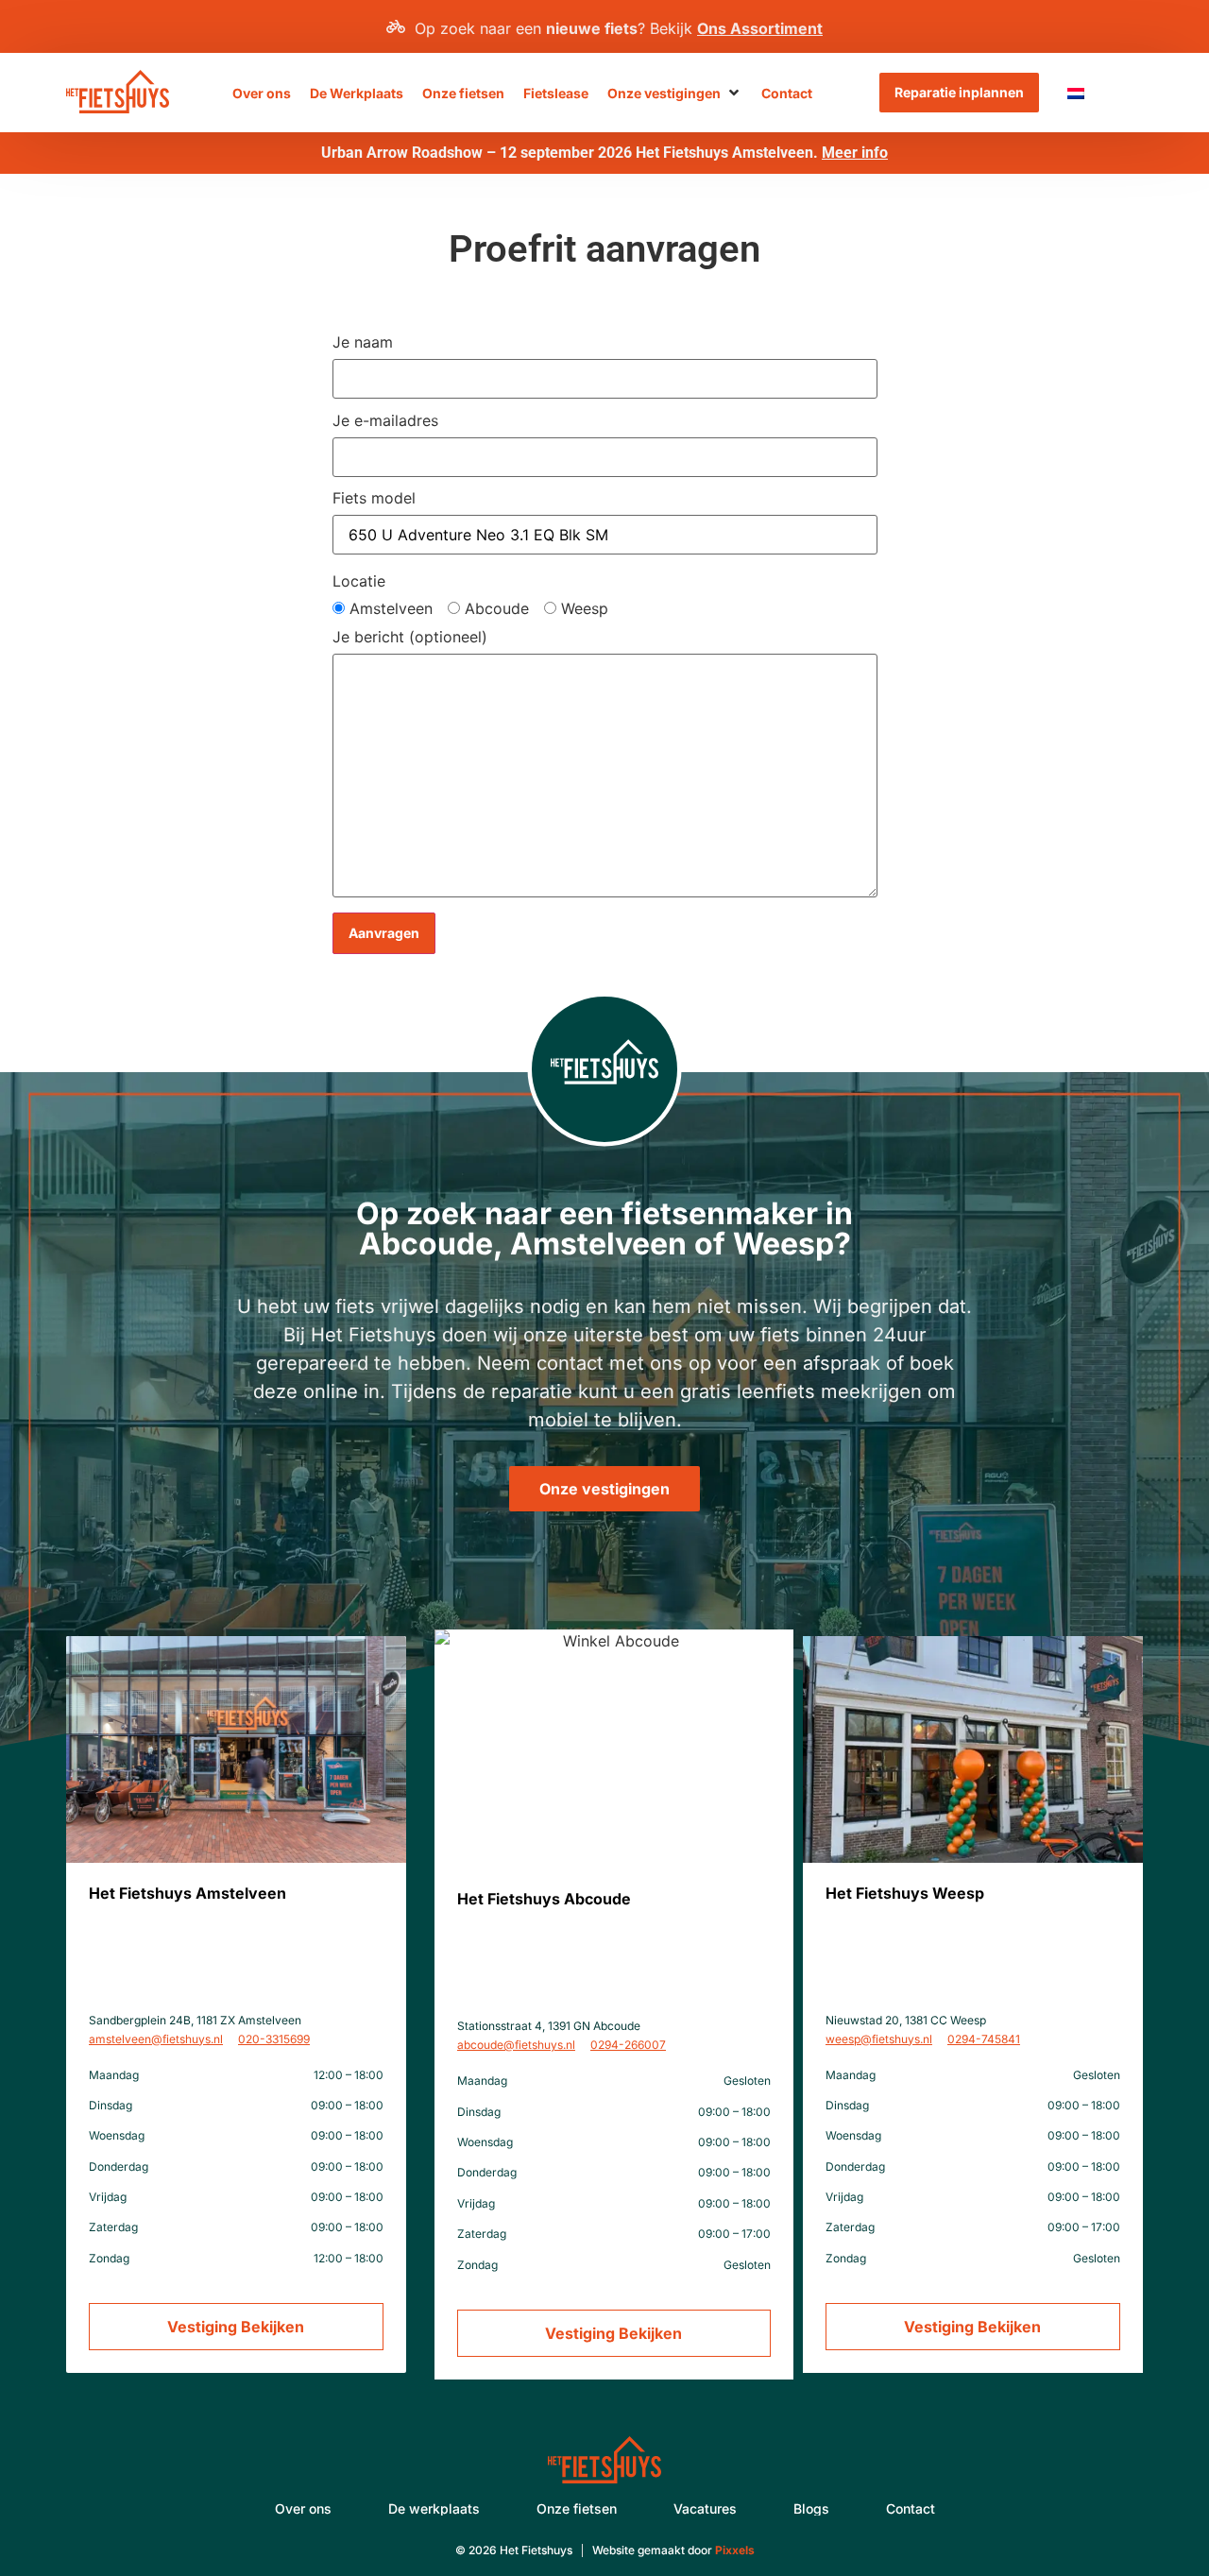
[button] (675, 93)
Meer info (855, 153)
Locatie (359, 581)
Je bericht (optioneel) (410, 638)
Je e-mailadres (385, 421)
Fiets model (374, 499)
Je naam (363, 343)
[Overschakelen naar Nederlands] (1076, 93)
